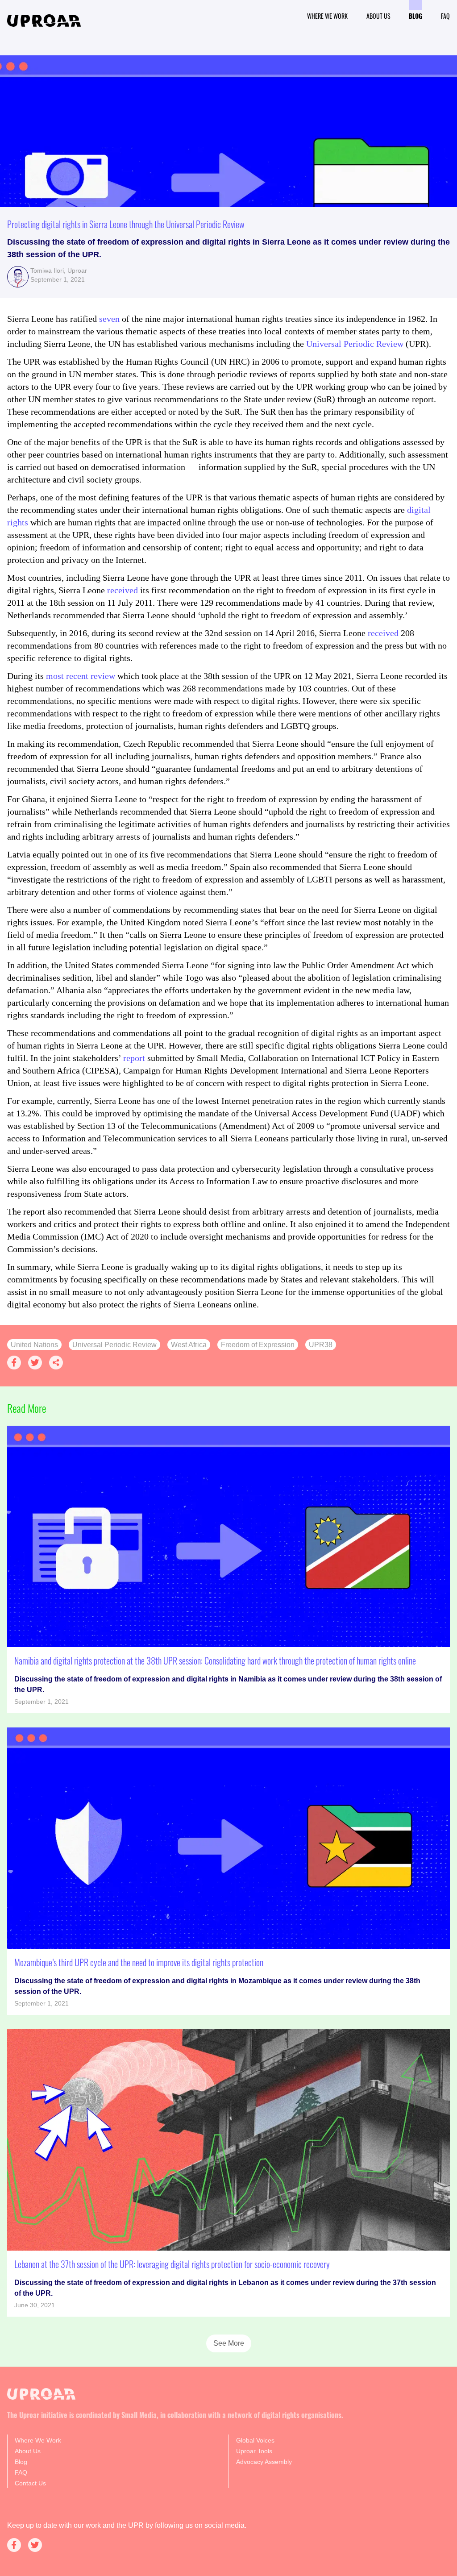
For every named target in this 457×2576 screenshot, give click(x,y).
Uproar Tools (254, 2451)
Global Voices (255, 2440)
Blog (415, 16)
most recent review (82, 676)
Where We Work (38, 2440)
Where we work (327, 16)
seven (109, 319)
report (134, 1058)
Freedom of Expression (258, 1345)
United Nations (34, 1345)
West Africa (189, 1345)
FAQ (445, 16)
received (123, 590)
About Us (28, 2451)
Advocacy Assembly (264, 2462)
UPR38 (321, 1345)
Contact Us (30, 2483)
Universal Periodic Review (356, 344)
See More (229, 2343)
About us (378, 16)
